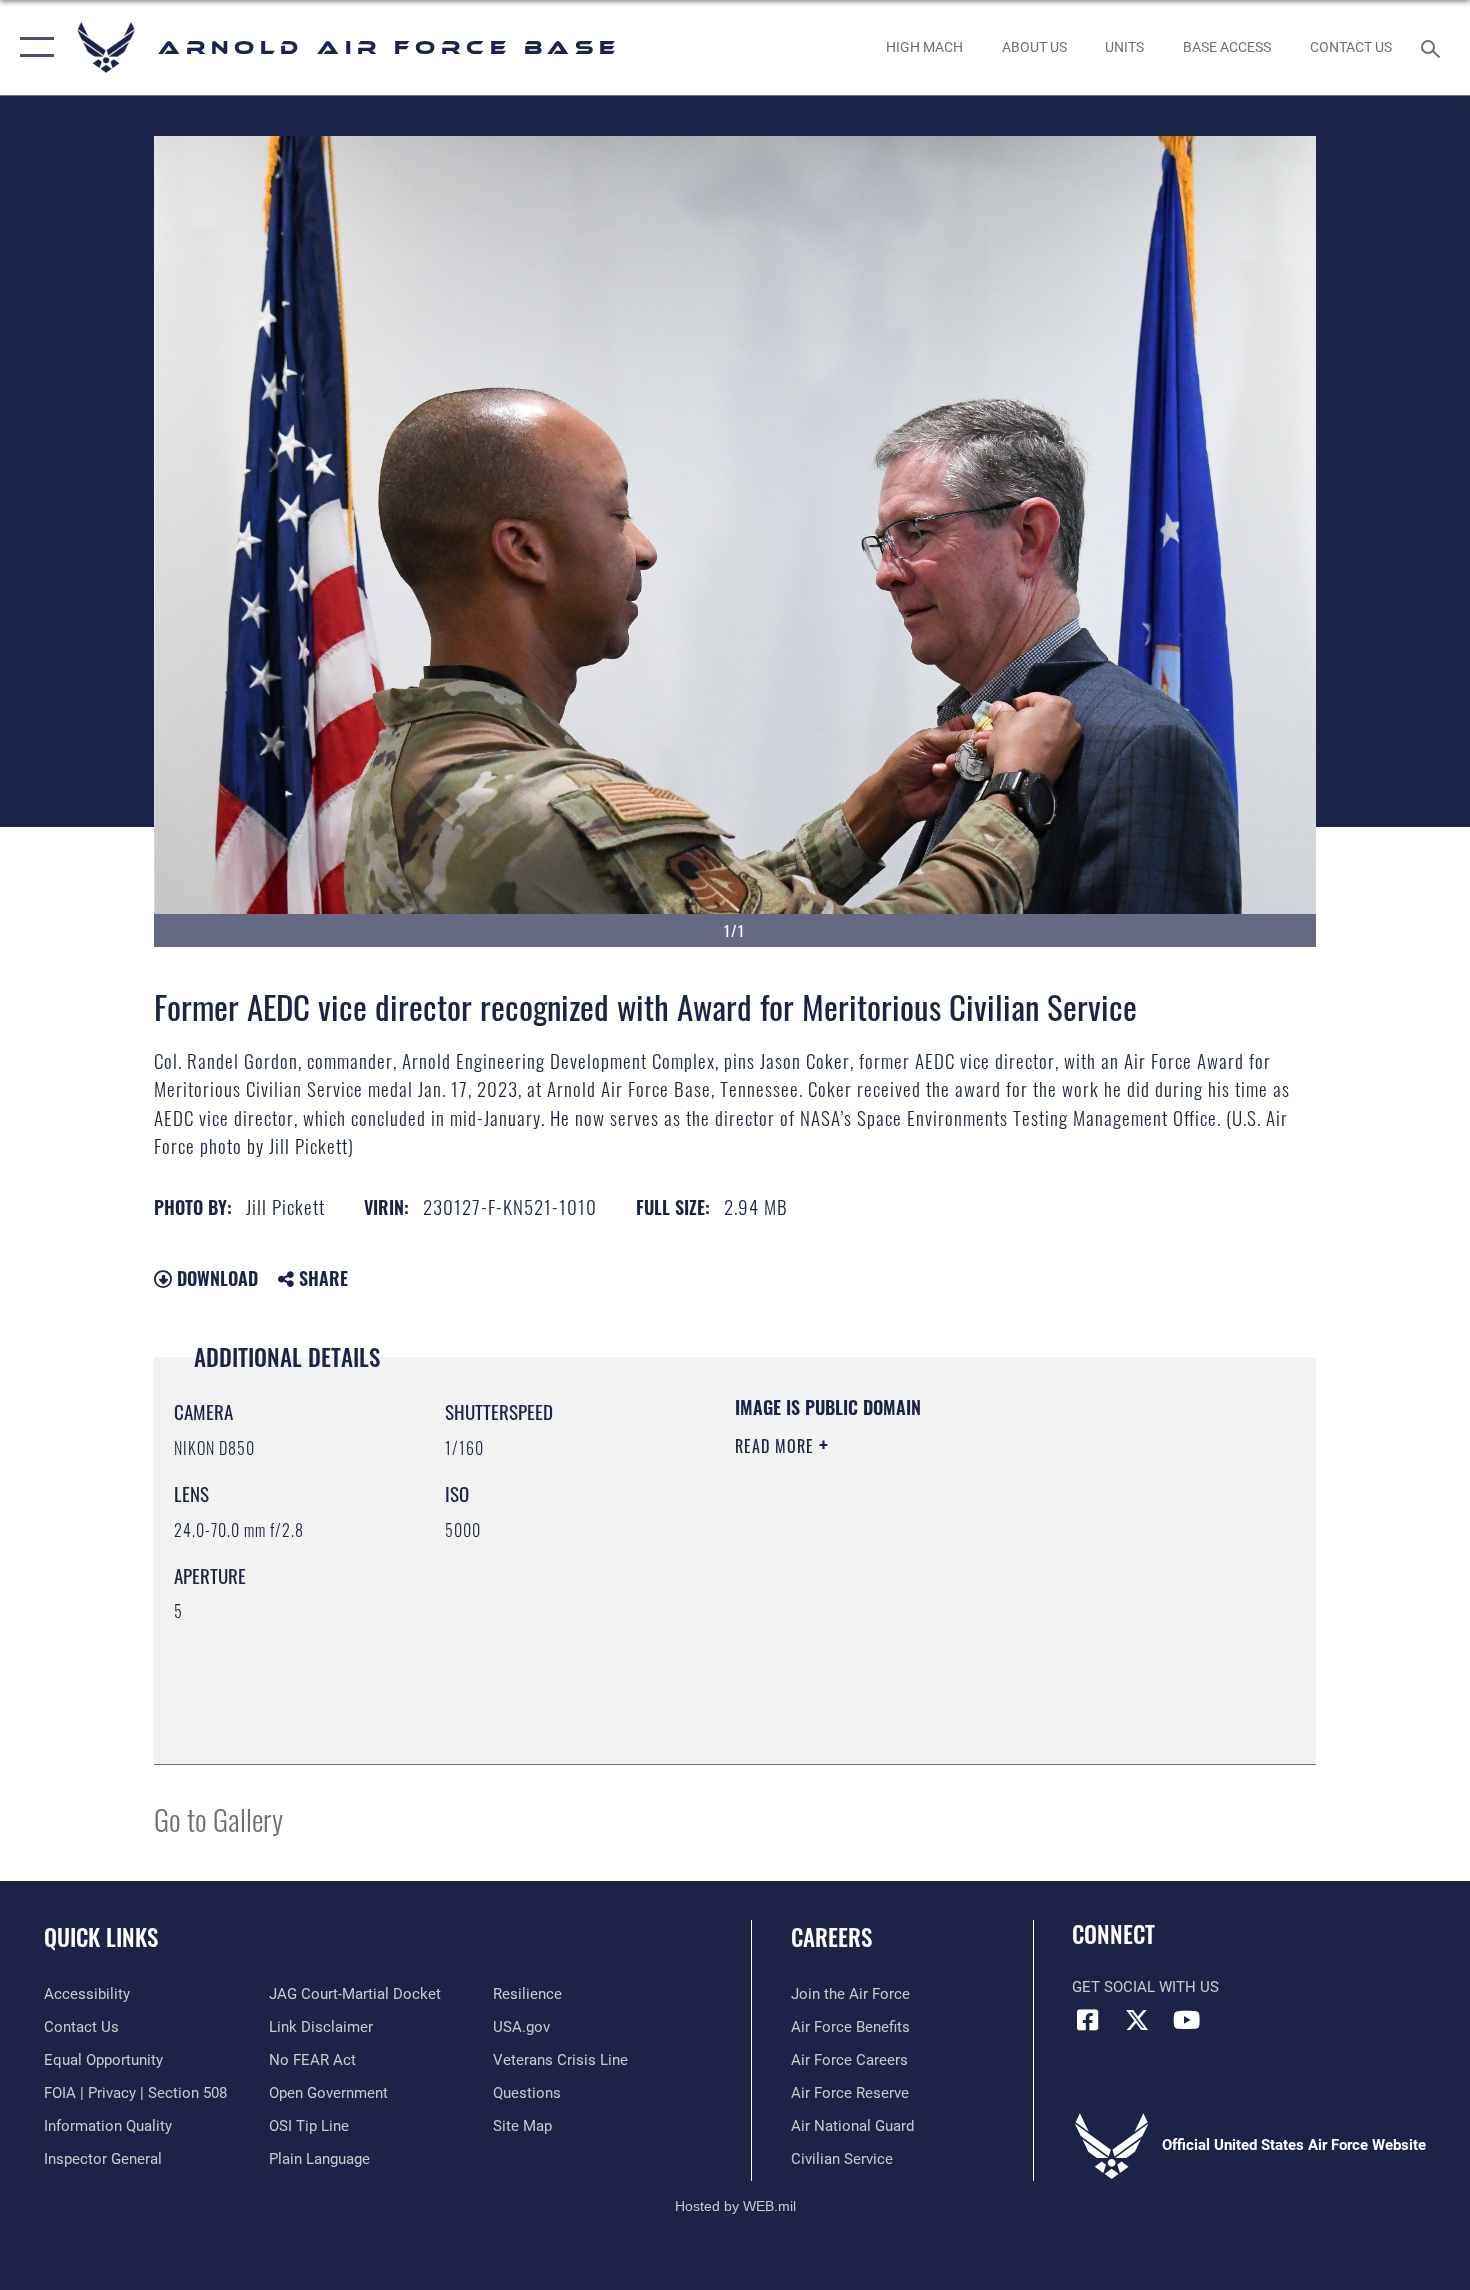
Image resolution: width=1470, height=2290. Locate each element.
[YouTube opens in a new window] (1186, 2020)
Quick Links (101, 1937)
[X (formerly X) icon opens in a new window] (1137, 2020)
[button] (32, 47)
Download (215, 1278)
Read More (777, 1446)
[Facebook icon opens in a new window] (1087, 2020)
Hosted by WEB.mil (735, 2206)
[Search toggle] (1433, 47)
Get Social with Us (1145, 1987)
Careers (831, 1937)
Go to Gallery (218, 1818)
